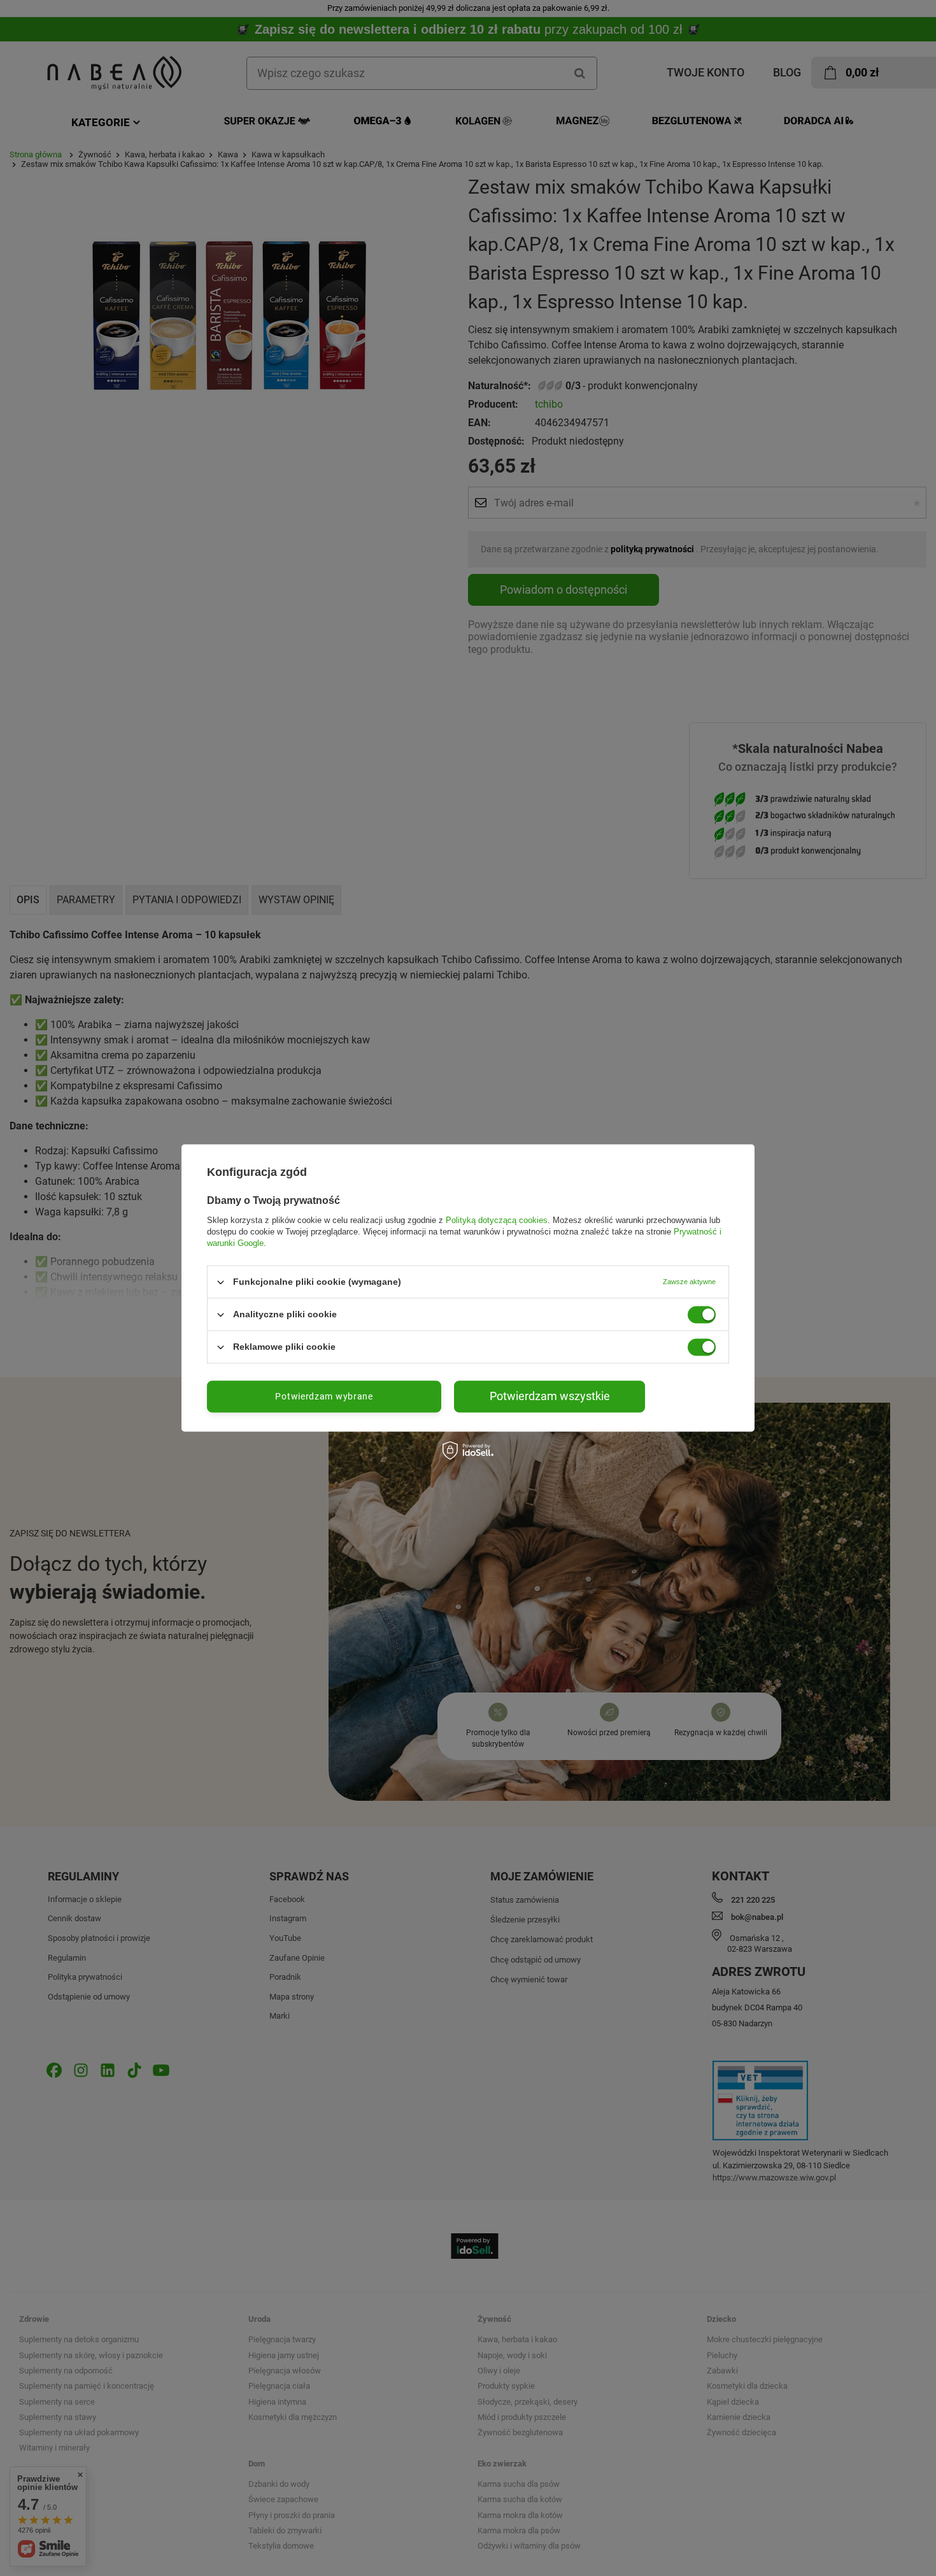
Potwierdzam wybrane (324, 1396)
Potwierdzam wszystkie (550, 1396)
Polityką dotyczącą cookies (497, 1220)
